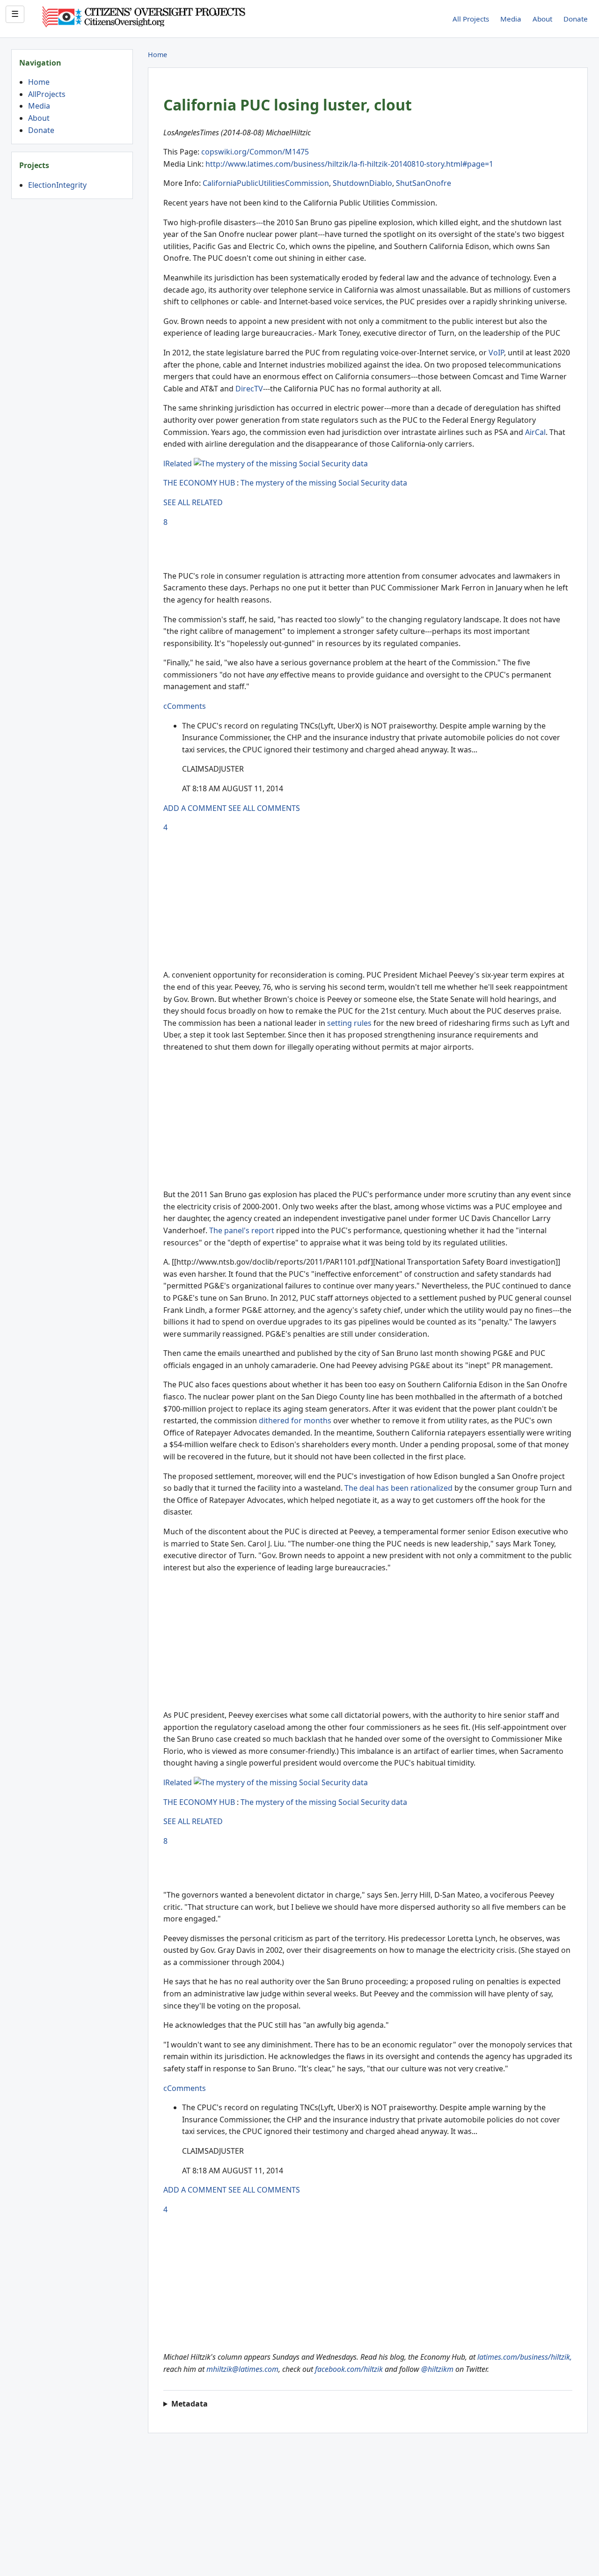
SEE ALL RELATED (193, 502)
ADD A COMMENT (195, 808)
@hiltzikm (437, 2369)
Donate (576, 19)
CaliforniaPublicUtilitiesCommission (266, 183)
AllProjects (47, 94)
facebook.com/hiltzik (349, 2369)
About (542, 19)
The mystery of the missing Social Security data (324, 483)
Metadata (190, 2404)
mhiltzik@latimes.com (242, 2369)
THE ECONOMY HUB (199, 483)
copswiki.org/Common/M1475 (255, 152)
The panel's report (242, 1230)
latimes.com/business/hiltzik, (525, 2357)
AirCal (535, 432)
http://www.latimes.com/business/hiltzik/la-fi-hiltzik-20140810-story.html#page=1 (349, 164)
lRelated (178, 464)
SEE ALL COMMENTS (264, 808)
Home (39, 82)
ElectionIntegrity (57, 185)
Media (511, 19)
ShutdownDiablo (362, 183)
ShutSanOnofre (424, 183)
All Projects (471, 19)
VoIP (496, 353)
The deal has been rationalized (398, 1488)
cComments (185, 706)
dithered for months (295, 1420)
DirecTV (249, 389)
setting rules (349, 1023)
